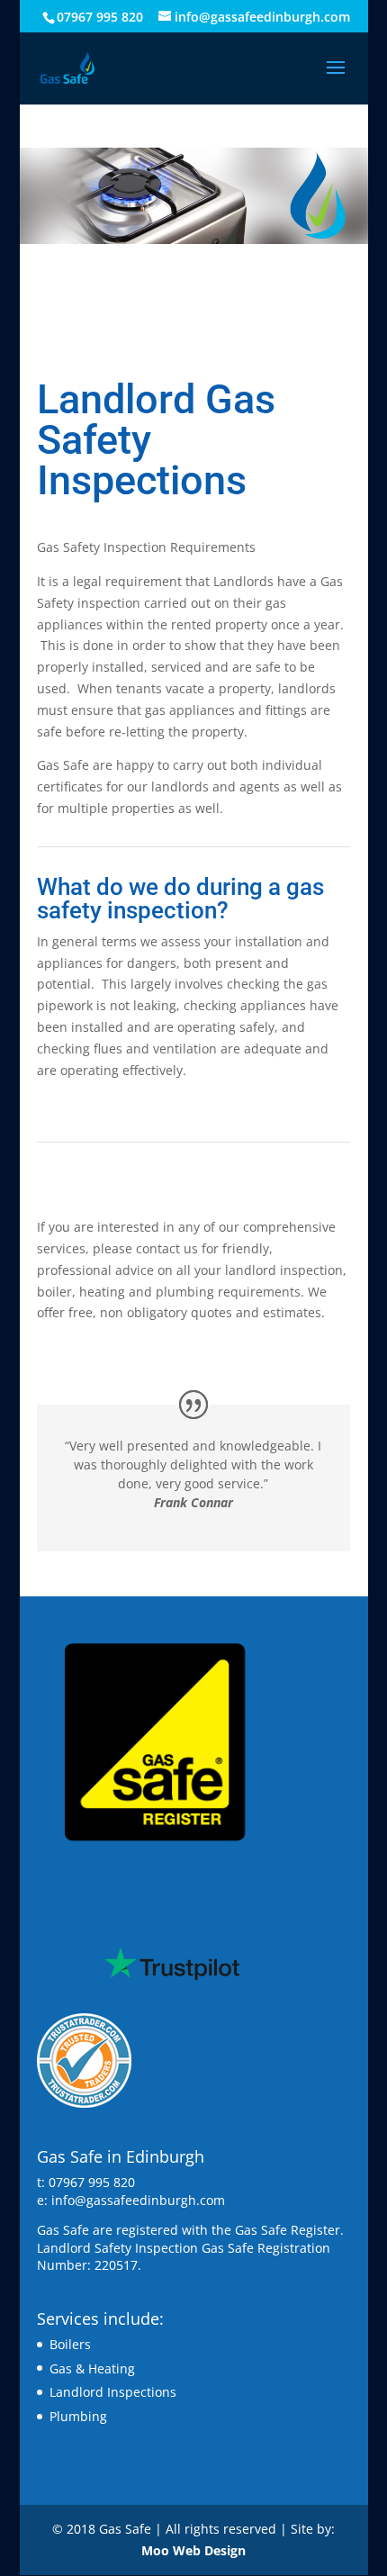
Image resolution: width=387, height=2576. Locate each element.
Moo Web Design (193, 2550)
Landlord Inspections (113, 2392)
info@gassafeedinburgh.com (138, 2200)
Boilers (70, 2344)
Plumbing (78, 2416)
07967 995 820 (100, 17)
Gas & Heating (92, 2368)
